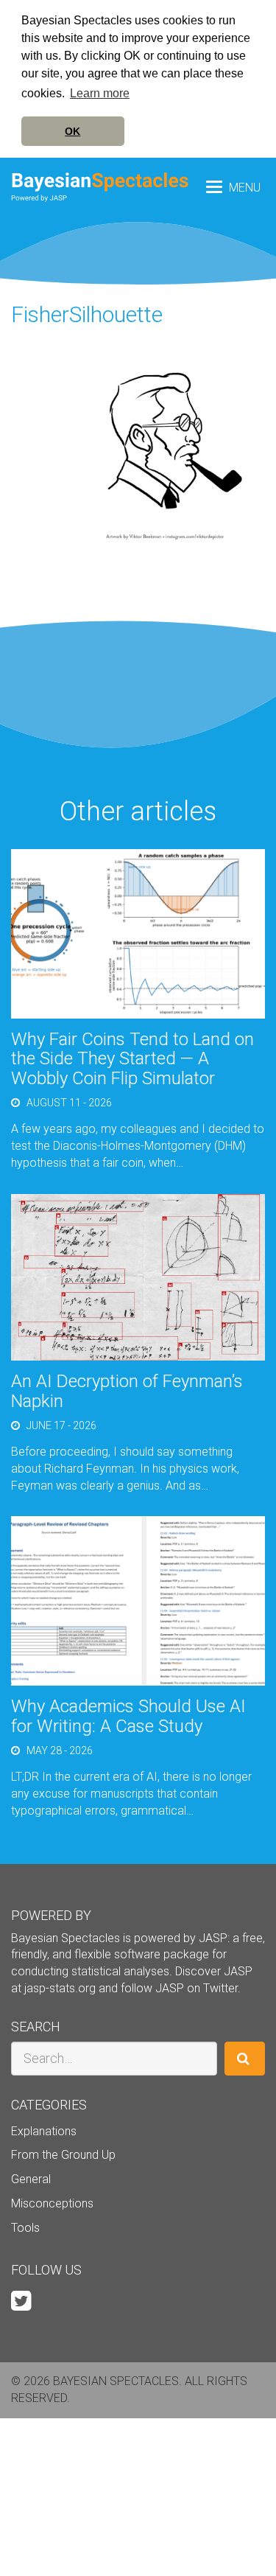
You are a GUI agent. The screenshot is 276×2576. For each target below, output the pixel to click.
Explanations (44, 2131)
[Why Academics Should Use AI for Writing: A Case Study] (138, 1601)
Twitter (220, 1988)
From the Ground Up (63, 2155)
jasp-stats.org (60, 1988)
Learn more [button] (100, 93)
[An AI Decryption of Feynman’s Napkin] (138, 1276)
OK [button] (72, 131)
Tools (25, 2228)
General (31, 2179)
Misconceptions (52, 2203)
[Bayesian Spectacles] (100, 187)
